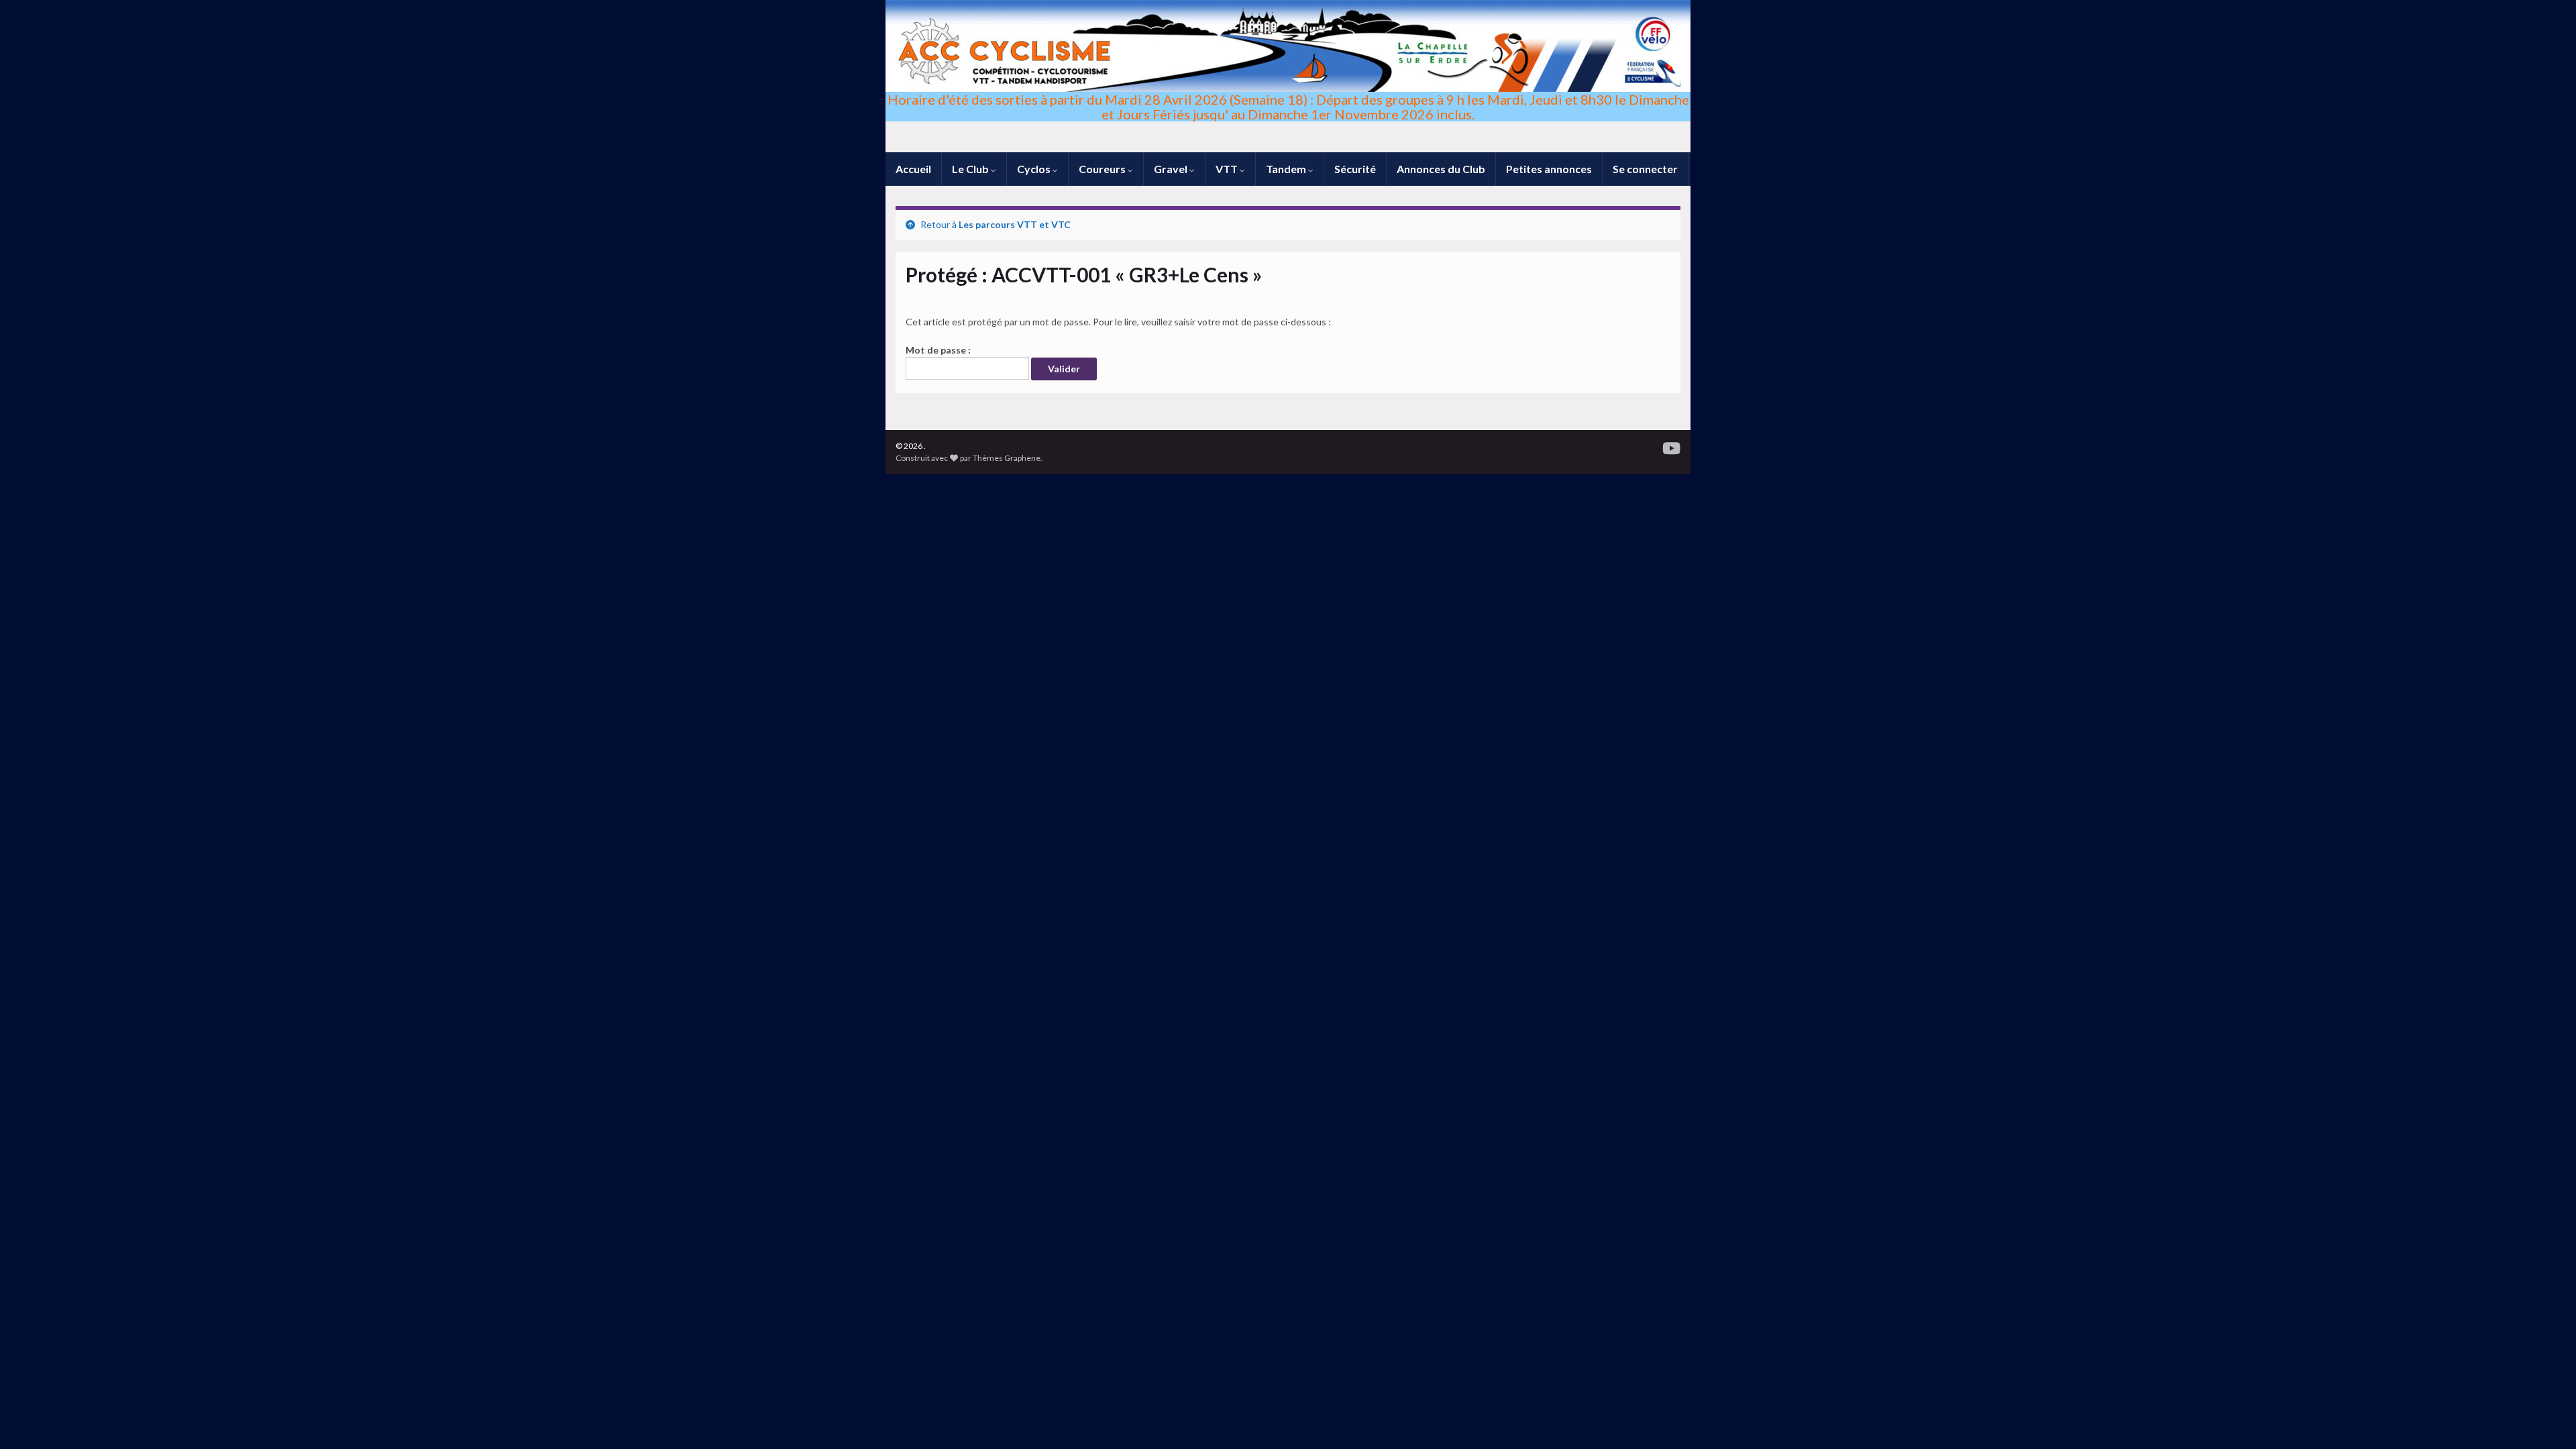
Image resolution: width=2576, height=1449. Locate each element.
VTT (1228, 169)
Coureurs (1103, 169)
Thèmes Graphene (1007, 458)
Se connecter (1645, 169)
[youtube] (1671, 446)
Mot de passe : (938, 350)
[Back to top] (2546, 1419)
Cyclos (1035, 169)
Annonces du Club (1441, 169)
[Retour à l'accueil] (1288, 76)
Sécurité (1355, 169)
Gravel (1172, 169)
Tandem (1287, 169)
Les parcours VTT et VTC (1015, 224)
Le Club (971, 169)
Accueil (913, 169)
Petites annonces (1549, 169)
